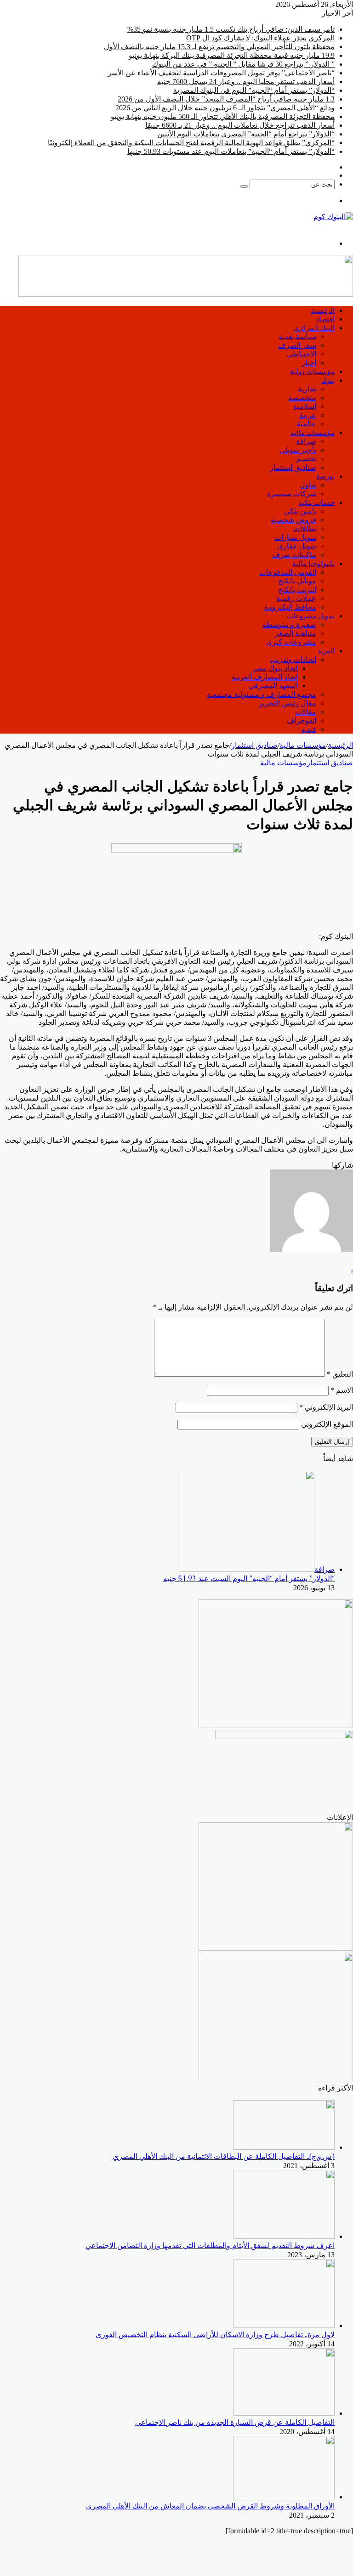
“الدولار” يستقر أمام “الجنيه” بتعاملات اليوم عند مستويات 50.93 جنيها (231, 151)
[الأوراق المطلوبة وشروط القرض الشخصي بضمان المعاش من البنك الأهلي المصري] (284, 2497)
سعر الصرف (297, 345)
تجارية (307, 389)
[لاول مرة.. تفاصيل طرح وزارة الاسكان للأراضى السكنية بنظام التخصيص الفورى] (284, 2325)
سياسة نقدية (297, 336)
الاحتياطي (302, 354)
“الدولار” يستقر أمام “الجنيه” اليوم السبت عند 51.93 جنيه (249, 1579)
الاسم (342, 1390)
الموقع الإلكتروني (327, 1424)
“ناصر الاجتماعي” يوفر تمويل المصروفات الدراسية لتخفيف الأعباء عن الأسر (220, 73)
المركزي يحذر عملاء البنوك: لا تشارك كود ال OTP (260, 38)
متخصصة (302, 398)
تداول (308, 485)
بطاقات (305, 528)
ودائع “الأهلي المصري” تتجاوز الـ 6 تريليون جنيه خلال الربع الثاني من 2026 (225, 108)
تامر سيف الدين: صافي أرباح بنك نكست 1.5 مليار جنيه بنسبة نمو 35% (231, 29)
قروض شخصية (293, 520)
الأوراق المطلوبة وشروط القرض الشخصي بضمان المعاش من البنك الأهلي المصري (210, 2506)
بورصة (325, 476)
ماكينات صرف (294, 555)
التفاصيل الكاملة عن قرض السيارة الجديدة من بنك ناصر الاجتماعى (235, 2422)
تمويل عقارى (297, 546)
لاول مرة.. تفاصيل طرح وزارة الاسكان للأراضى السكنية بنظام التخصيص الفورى (215, 2335)
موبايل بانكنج (297, 581)
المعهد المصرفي (273, 686)
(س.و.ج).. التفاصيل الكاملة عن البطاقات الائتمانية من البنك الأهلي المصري (224, 2156)
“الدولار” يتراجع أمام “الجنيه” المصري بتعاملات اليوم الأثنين (245, 134)
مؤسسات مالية (313, 432)
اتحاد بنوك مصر (275, 668)
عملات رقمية (296, 598)
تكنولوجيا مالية (313, 563)
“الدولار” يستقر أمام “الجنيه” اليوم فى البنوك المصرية (254, 90)
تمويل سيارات (295, 537)
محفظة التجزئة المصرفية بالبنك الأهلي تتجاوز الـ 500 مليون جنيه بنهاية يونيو (223, 116)
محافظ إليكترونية (290, 607)
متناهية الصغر (296, 633)
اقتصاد (325, 319)
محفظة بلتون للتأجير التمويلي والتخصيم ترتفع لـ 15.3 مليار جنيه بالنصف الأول (219, 47)
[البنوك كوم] (333, 217)
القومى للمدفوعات (288, 572)
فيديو (309, 729)
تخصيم (306, 459)
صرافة (306, 441)
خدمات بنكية (317, 502)
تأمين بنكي (300, 511)
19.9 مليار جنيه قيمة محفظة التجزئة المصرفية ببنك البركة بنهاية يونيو (232, 55)
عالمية (306, 424)
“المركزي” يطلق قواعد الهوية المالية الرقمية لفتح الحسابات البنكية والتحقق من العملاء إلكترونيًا (191, 143)
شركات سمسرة (292, 494)
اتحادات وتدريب (293, 659)
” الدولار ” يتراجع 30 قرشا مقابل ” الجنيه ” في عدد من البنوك (243, 64)
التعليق (340, 1374)
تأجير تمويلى (298, 450)
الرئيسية (323, 310)
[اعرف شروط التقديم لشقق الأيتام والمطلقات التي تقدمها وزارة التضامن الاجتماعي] (284, 2236)
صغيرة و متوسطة (289, 624)
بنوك (328, 380)
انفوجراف (302, 720)
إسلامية (305, 406)
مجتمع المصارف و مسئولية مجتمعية (262, 694)
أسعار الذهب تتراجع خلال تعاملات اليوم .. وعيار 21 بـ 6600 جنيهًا (240, 125)
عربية (308, 415)
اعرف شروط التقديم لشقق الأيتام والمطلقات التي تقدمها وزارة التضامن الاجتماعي (210, 2246)
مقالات (306, 712)
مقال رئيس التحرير (288, 703)
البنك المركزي (314, 328)
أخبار (309, 363)
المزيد (326, 651)
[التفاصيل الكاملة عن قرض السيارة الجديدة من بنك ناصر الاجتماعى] (284, 2413)
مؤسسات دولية (312, 371)
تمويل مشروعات (311, 616)
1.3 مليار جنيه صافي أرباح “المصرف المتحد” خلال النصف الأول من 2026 (226, 99)
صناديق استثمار (293, 467)
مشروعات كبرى (291, 642)
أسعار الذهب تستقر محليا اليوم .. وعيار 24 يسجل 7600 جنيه (246, 82)
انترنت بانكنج (297, 590)
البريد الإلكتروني (326, 1407)
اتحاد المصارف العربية (265, 677)
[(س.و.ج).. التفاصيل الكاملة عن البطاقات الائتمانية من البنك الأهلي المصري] (284, 2147)
